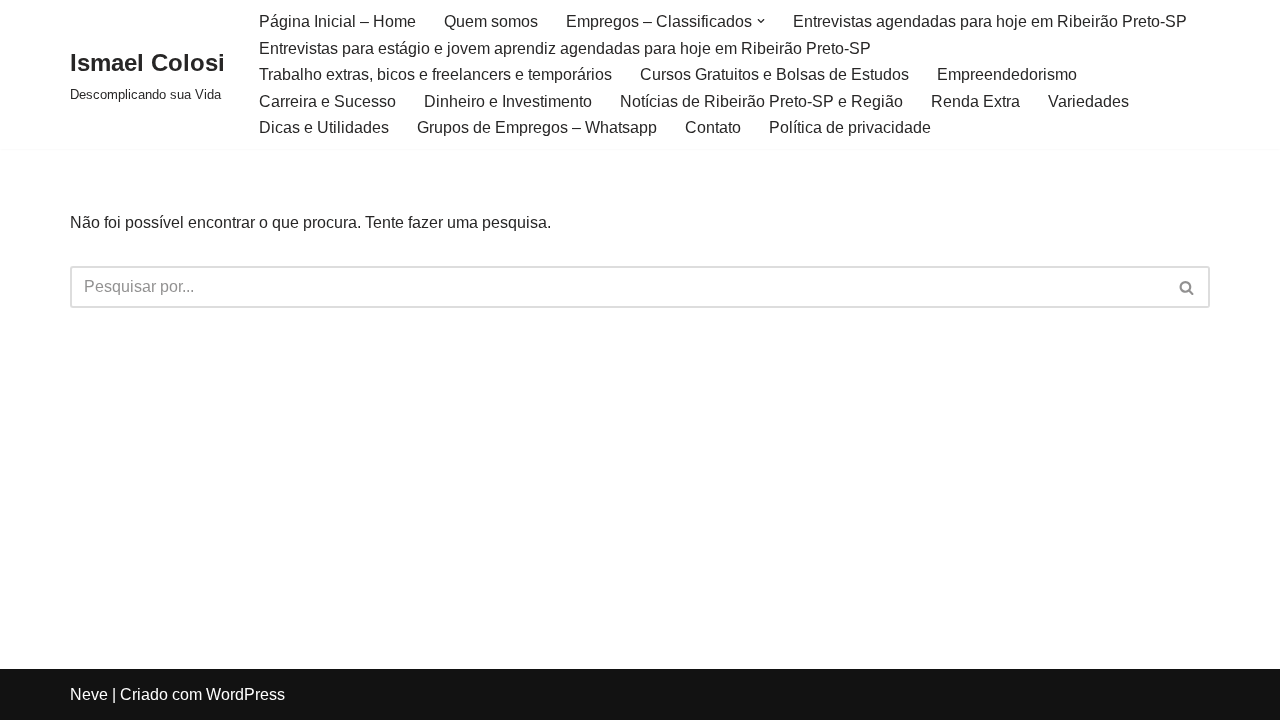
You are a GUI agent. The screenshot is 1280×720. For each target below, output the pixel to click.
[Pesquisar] (1187, 287)
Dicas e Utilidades (324, 127)
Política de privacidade (850, 127)
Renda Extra (975, 101)
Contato (713, 127)
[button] (761, 21)
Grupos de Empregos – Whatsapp (537, 127)
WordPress (245, 694)
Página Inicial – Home (337, 21)
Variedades (1088, 101)
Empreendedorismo (1007, 74)
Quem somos (491, 21)
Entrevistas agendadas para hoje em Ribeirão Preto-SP (990, 21)
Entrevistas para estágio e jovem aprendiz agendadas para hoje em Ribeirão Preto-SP (565, 48)
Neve (89, 694)
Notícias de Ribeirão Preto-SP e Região (761, 101)
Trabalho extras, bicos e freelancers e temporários (435, 74)
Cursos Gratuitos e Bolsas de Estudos (774, 74)
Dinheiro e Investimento (508, 101)
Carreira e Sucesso (327, 101)
